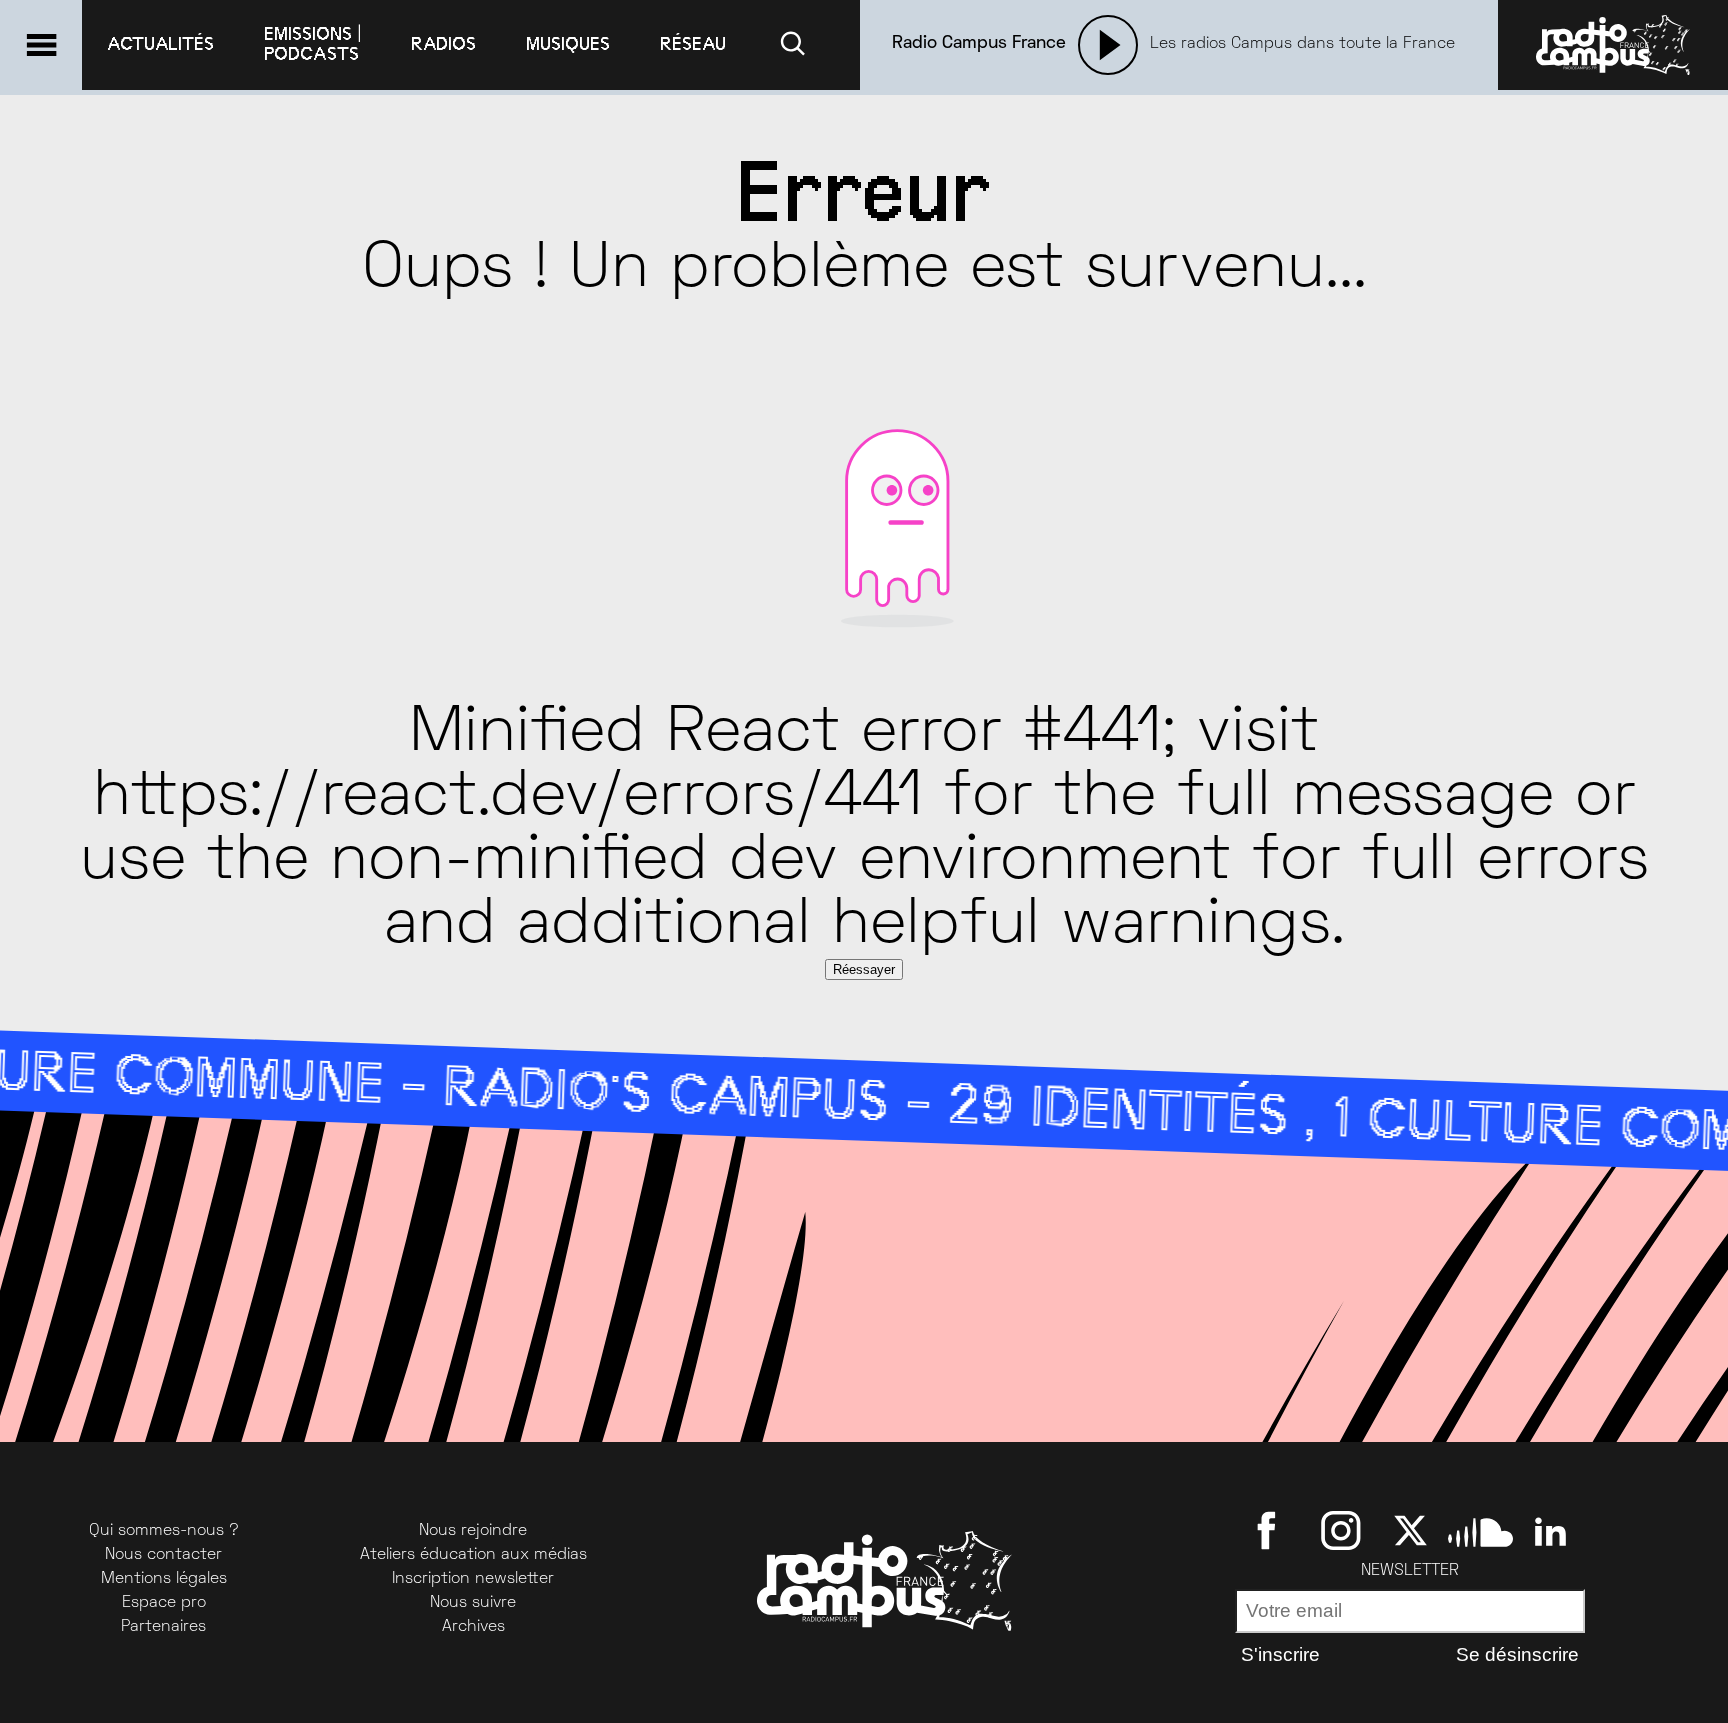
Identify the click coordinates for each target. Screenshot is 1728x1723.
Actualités (160, 44)
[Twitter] (1410, 1530)
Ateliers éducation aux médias (473, 1555)
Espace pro (164, 1603)
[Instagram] (1340, 1530)
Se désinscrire (1517, 1654)
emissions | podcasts (312, 44)
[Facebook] (1270, 1530)
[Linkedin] (1550, 1530)
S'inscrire (1280, 1654)
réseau (693, 44)
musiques (568, 44)
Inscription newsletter (473, 1579)
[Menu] (41, 45)
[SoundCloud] (1480, 1530)
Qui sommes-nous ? (164, 1531)
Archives (473, 1627)
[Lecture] (1108, 45)
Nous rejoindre (473, 1531)
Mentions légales (164, 1579)
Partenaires (163, 1627)
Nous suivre (473, 1603)
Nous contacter (163, 1555)
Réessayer (864, 969)
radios (443, 44)
